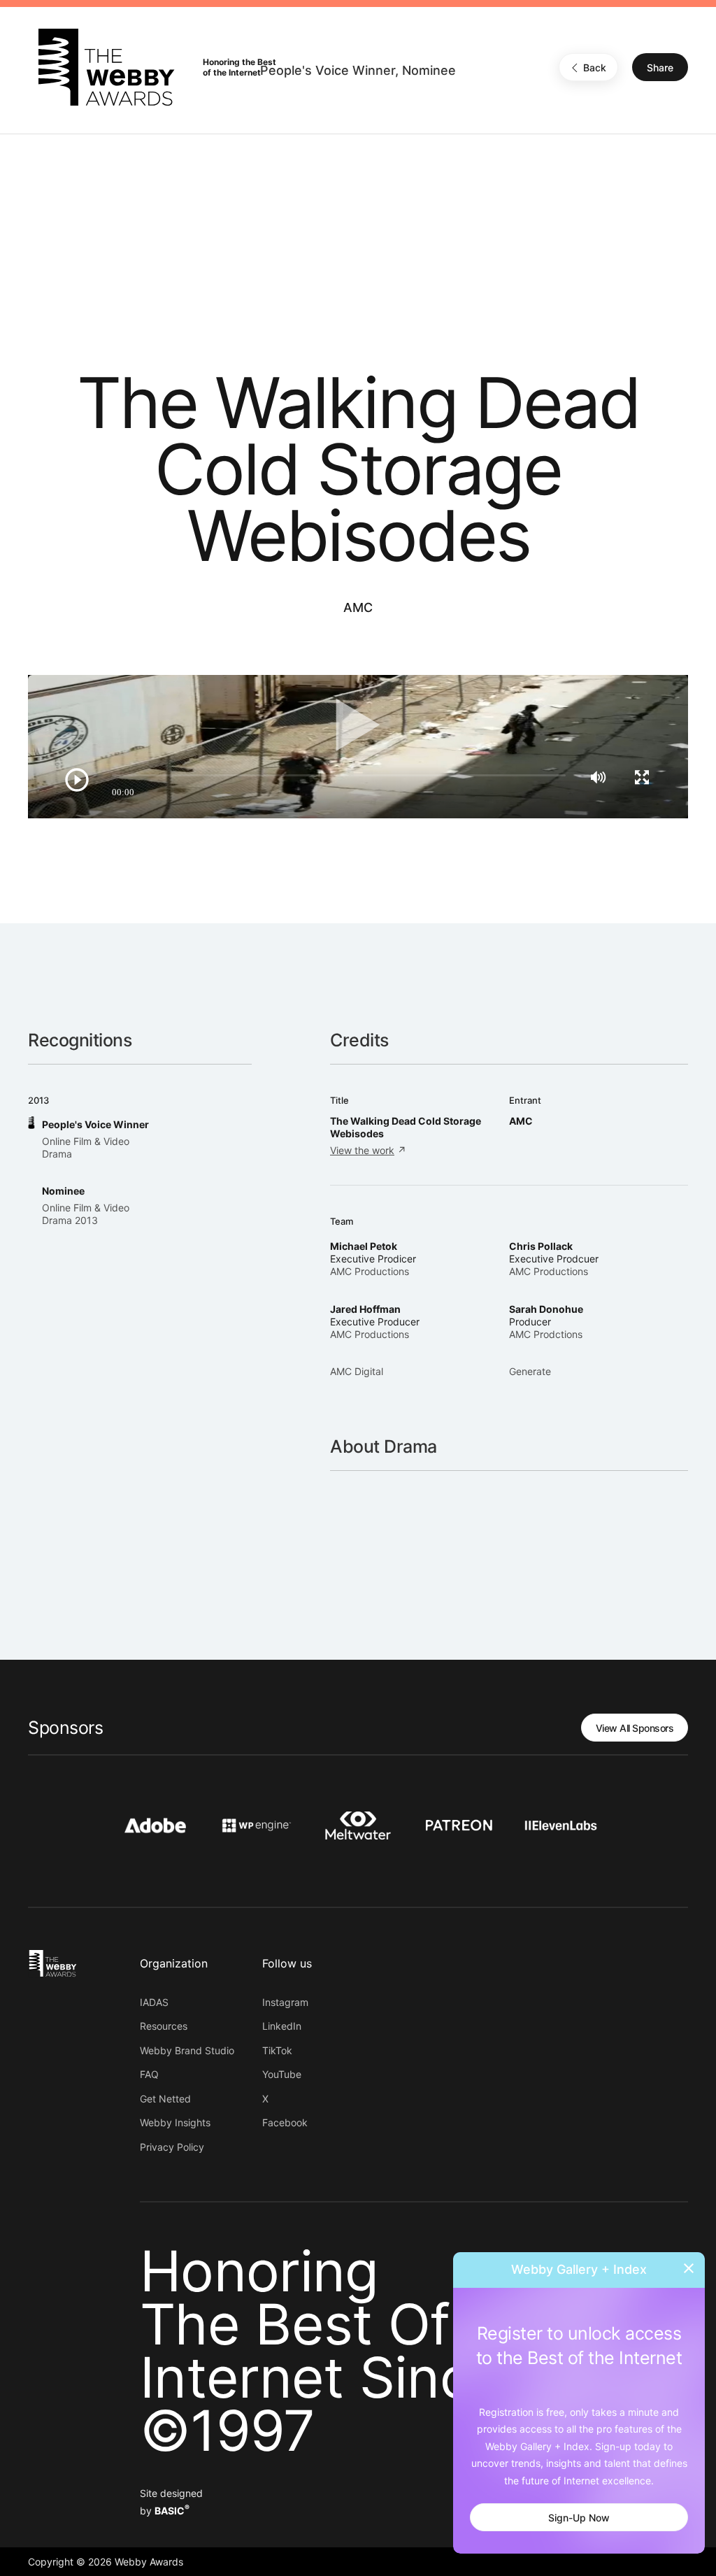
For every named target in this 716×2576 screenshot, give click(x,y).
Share (660, 67)
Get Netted (165, 2099)
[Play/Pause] (77, 780)
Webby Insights (175, 2122)
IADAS (154, 2002)
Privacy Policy (172, 2147)
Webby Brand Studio (187, 2050)
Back (595, 67)
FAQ (149, 2074)
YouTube (282, 2074)
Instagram (285, 2002)
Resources (164, 2026)
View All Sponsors (635, 1728)
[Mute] (598, 777)
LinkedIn (282, 2026)
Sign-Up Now (579, 2518)
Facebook (285, 2122)
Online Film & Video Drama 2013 (86, 1214)
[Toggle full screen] (642, 777)
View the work (362, 1150)
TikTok (277, 2050)
